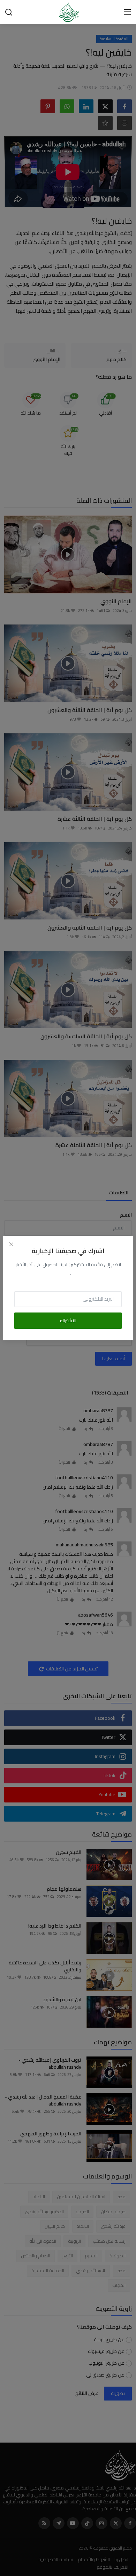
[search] (9, 12)
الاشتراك (68, 1320)
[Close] (11, 1244)
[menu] (127, 12)
